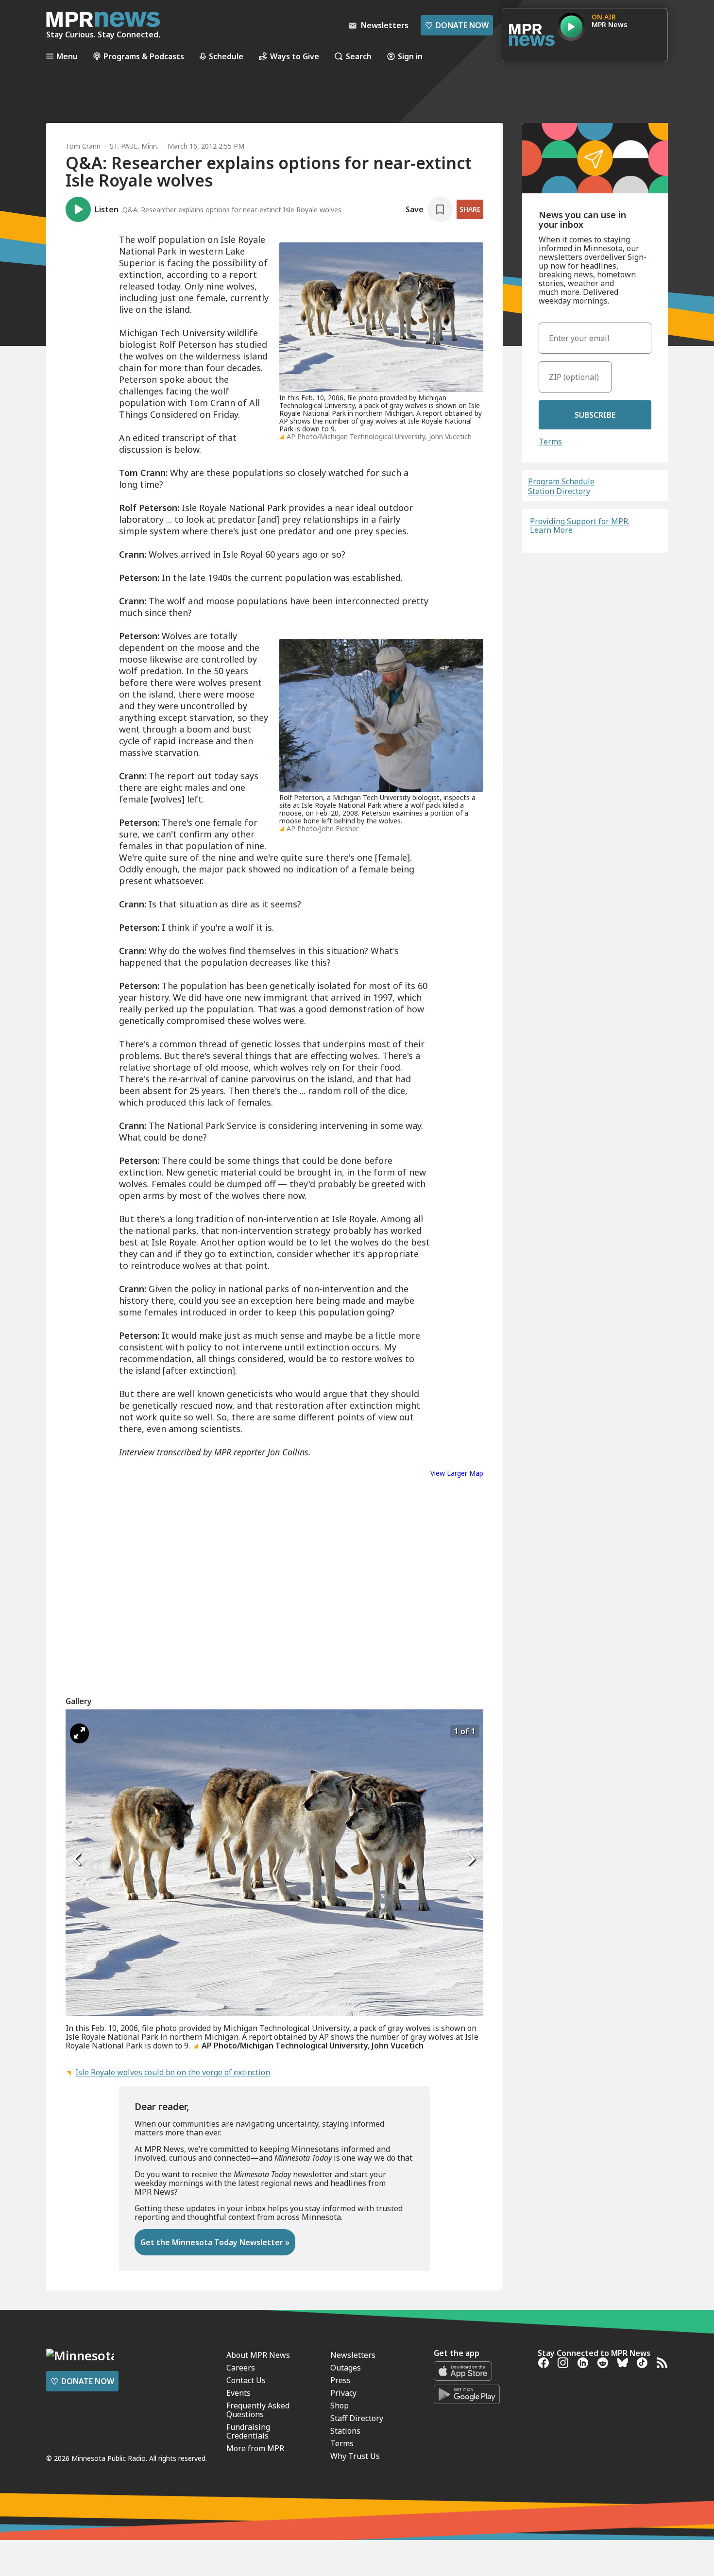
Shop (340, 2405)
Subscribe (595, 415)
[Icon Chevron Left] (78, 1859)
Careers (241, 2368)
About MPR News (258, 2355)
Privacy (343, 2393)
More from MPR (255, 2448)
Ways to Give (295, 56)
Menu (67, 56)
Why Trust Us (355, 2456)
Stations (345, 2431)
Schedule (226, 56)
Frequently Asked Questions (258, 2410)
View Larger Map (457, 1473)
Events (238, 2393)
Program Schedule (561, 481)
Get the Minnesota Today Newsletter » (215, 2242)
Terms (550, 442)
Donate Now (457, 25)
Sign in (410, 56)
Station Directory (559, 491)
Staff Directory (357, 2418)
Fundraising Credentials (248, 2431)
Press (340, 2380)
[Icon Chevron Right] (471, 1859)
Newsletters (353, 2355)
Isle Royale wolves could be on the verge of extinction (173, 2072)
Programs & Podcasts (144, 56)
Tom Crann (83, 146)
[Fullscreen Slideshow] (79, 1733)
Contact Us (246, 2380)
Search (359, 56)
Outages (346, 2368)
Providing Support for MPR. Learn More (580, 526)
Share (470, 209)
